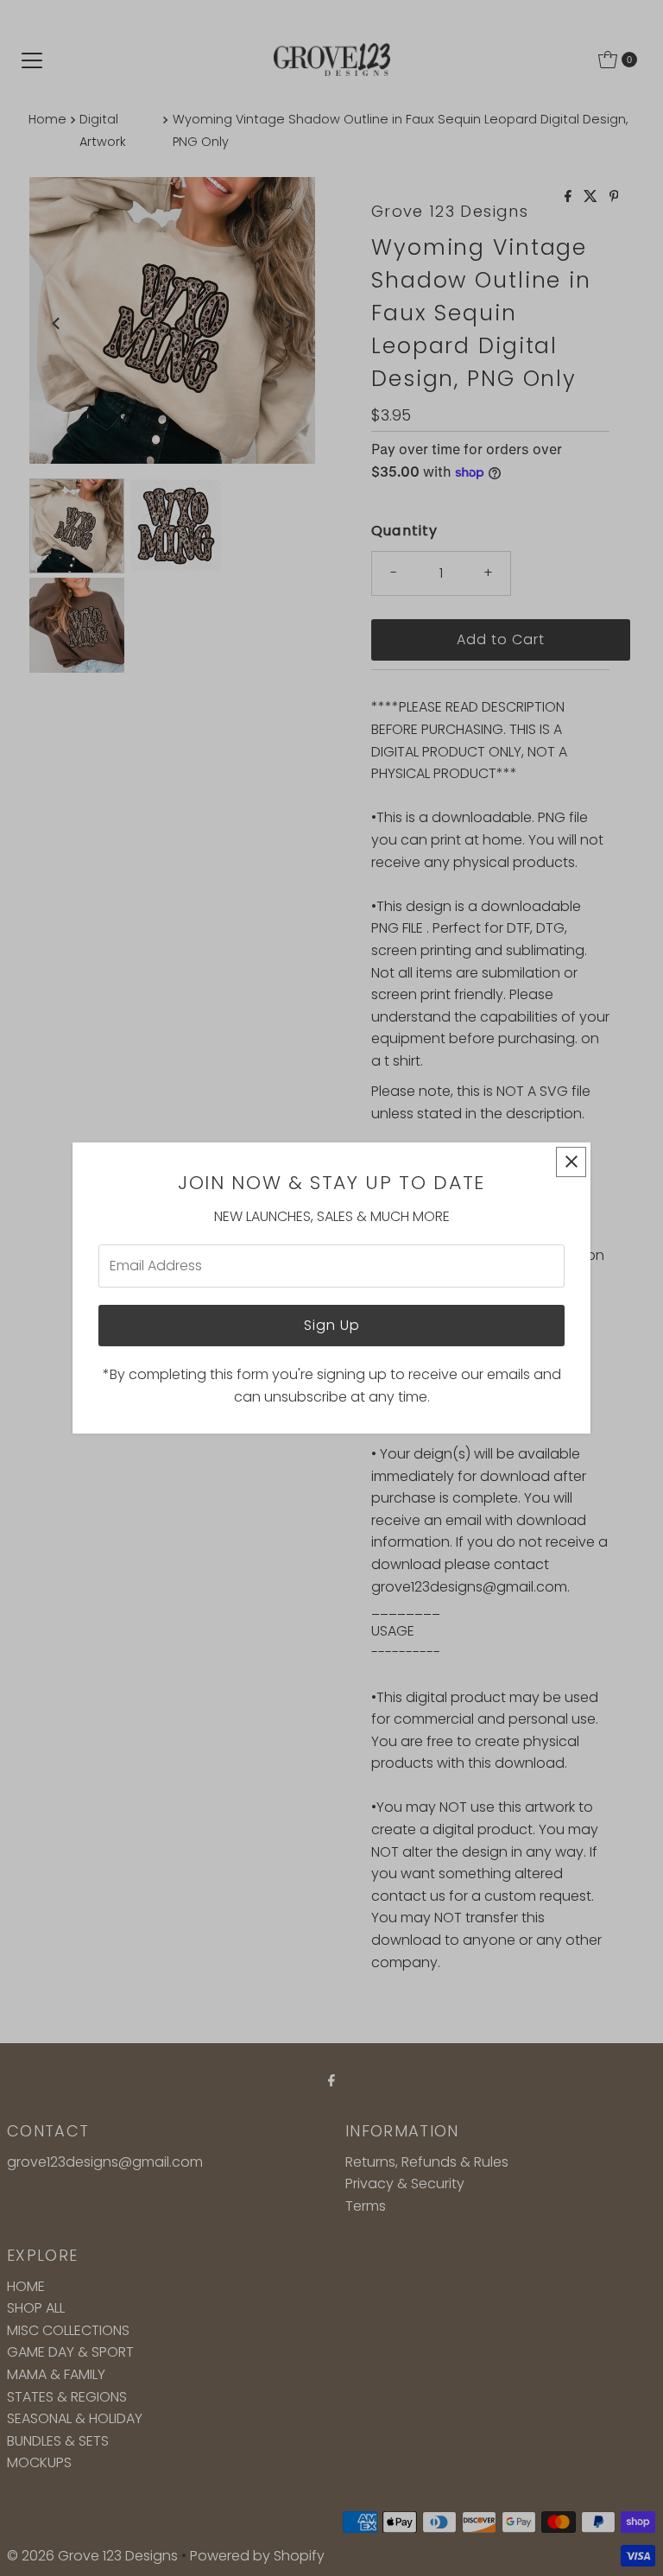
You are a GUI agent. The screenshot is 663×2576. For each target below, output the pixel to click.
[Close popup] (571, 1162)
